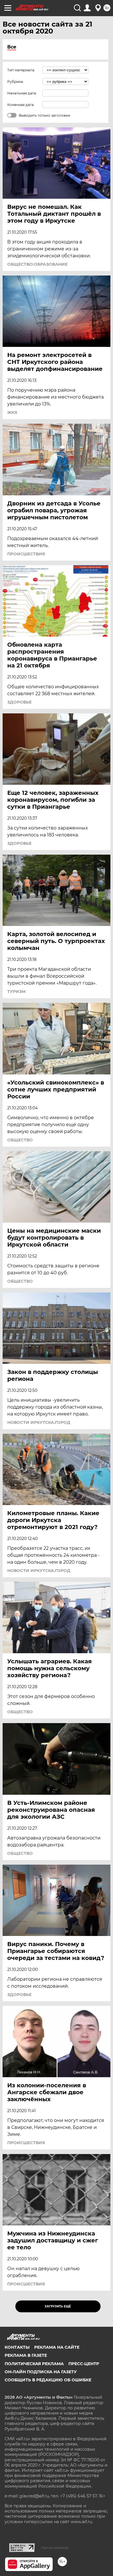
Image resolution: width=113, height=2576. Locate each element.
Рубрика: (16, 82)
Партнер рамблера (55, 2548)
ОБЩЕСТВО (20, 1140)
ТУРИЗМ (16, 992)
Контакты (17, 2347)
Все (12, 47)
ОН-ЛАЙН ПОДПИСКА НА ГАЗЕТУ (41, 2372)
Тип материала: (21, 70)
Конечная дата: (21, 105)
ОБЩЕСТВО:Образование (37, 264)
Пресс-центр (84, 2364)
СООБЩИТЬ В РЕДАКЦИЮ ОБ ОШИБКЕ (48, 2380)
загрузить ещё (58, 2306)
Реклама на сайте (57, 2347)
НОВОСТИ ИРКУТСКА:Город (39, 1422)
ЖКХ (12, 412)
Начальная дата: (22, 93)
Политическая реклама (34, 2364)
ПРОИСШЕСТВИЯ (26, 554)
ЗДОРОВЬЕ (19, 702)
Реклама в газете (26, 2355)
